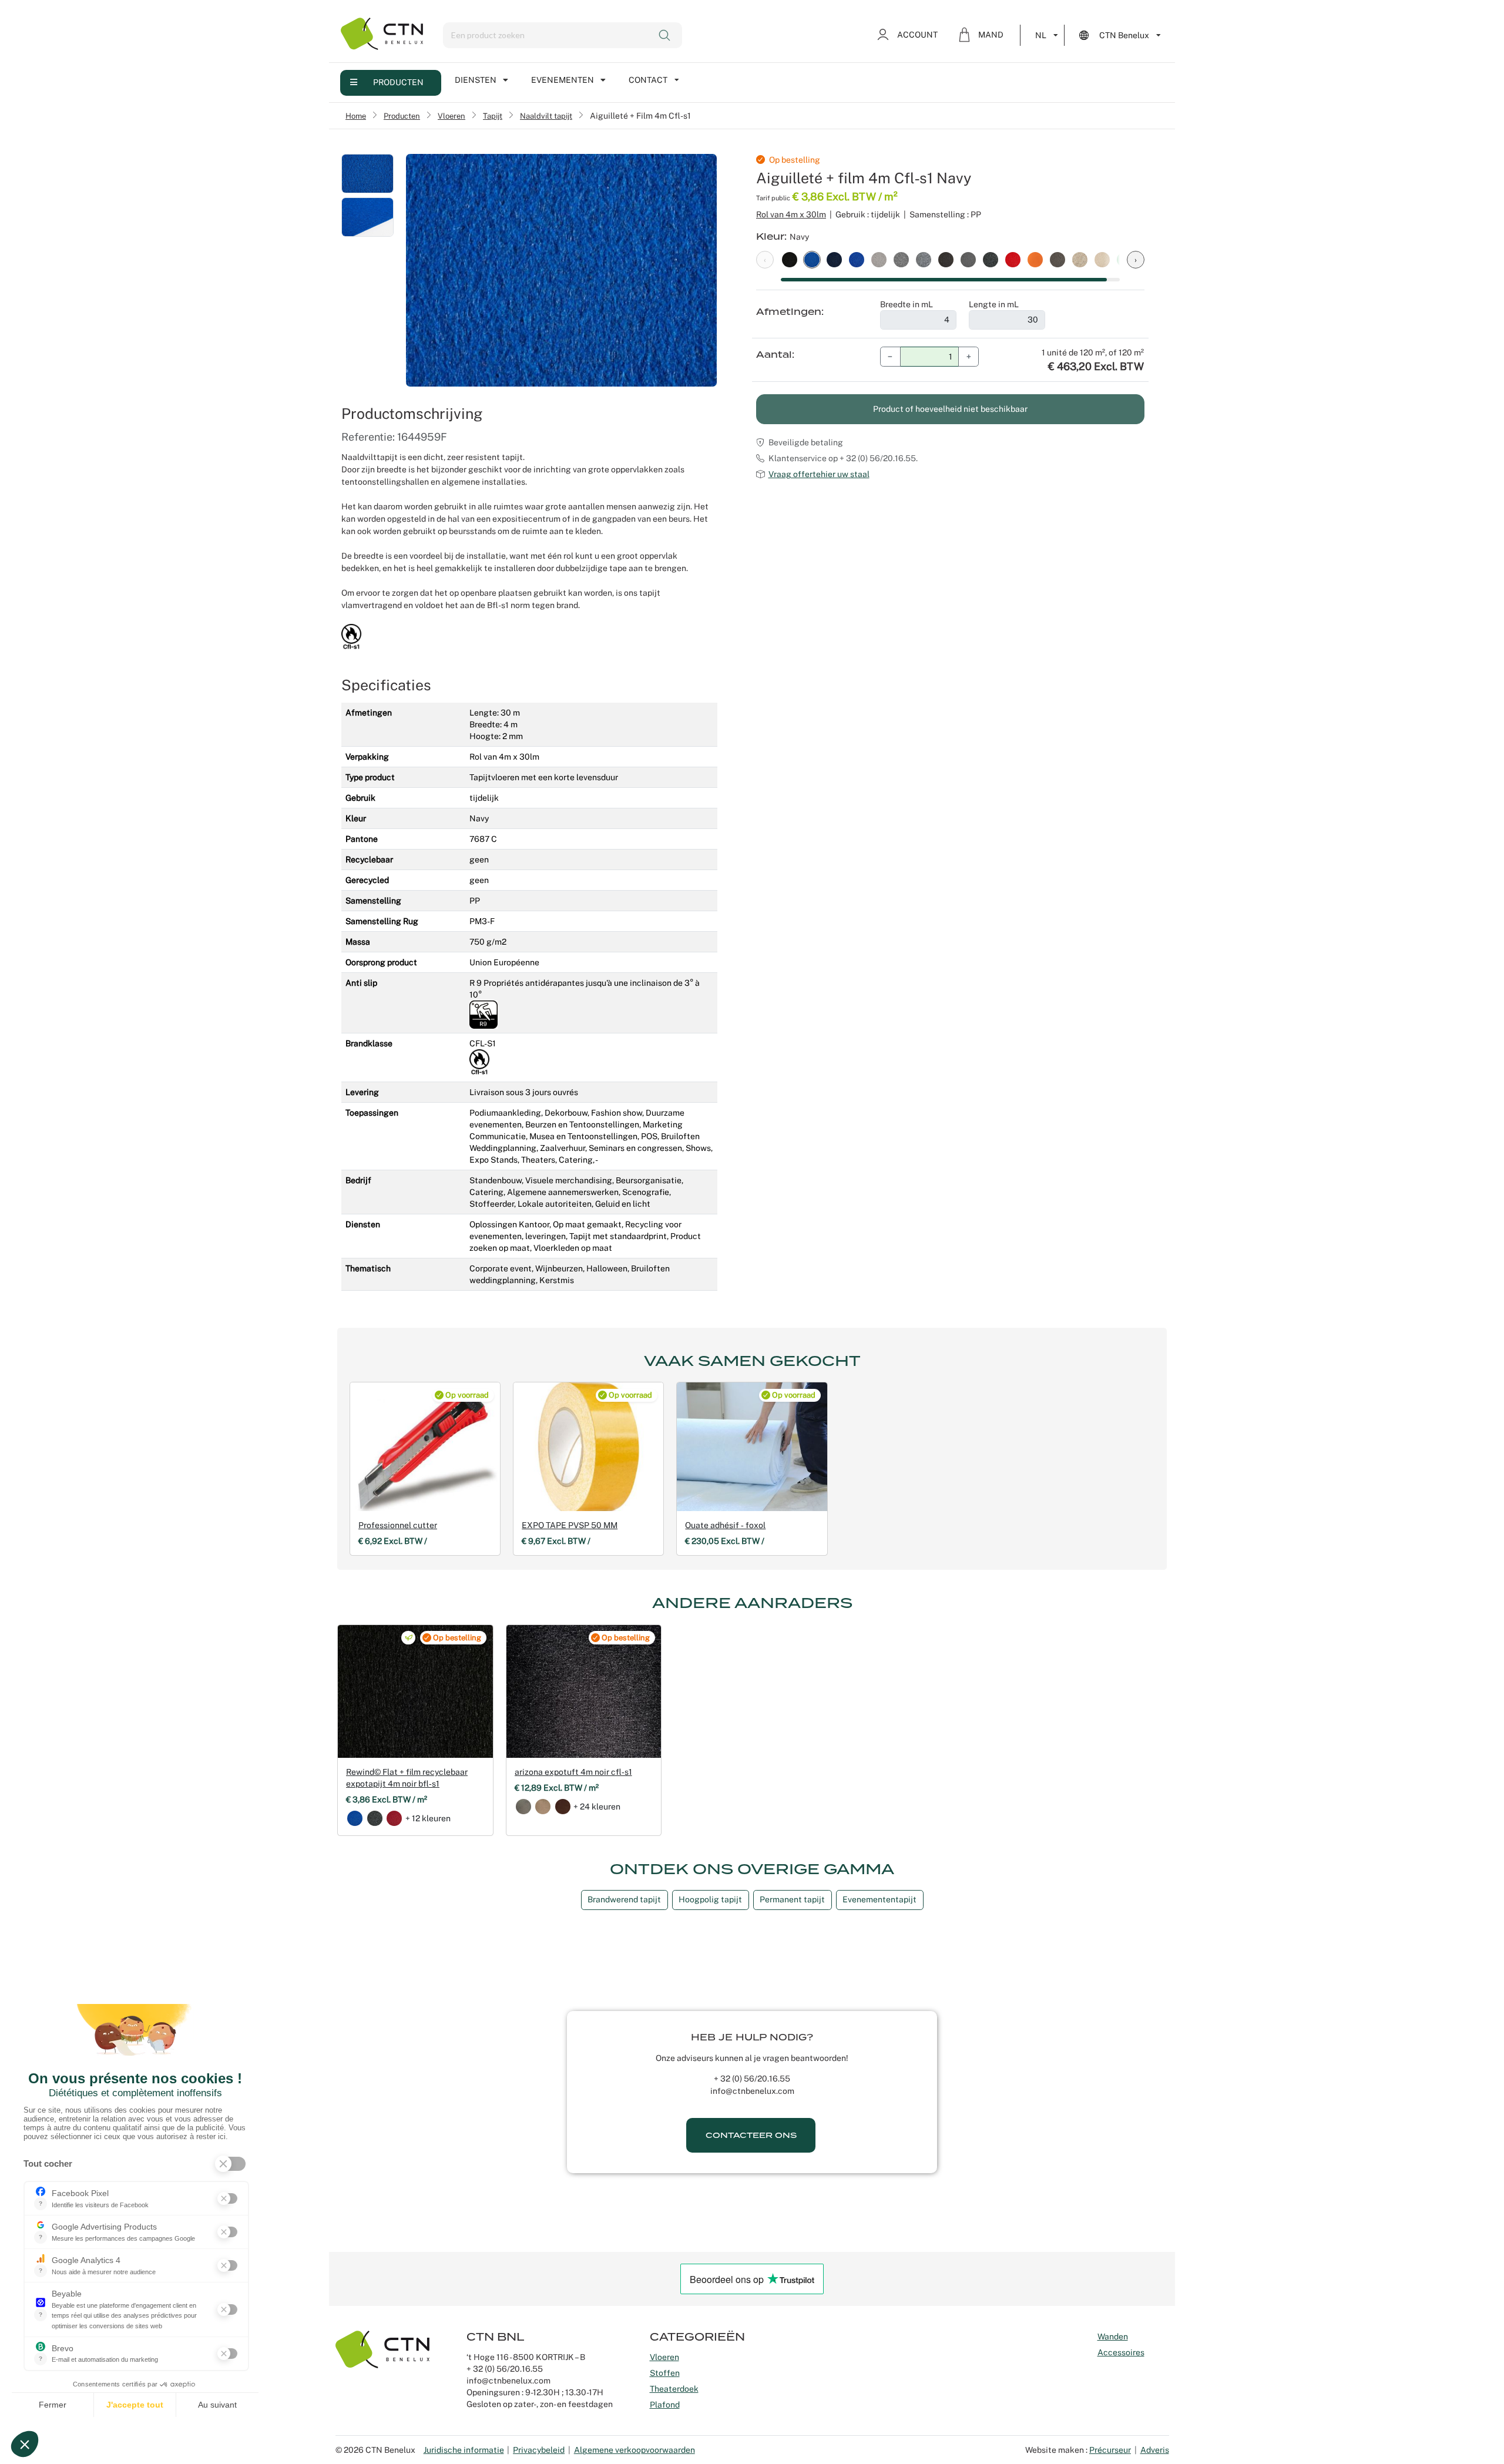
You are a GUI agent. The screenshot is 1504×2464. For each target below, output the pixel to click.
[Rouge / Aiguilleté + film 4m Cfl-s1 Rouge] (1013, 259)
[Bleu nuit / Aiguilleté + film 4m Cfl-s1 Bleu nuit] (834, 259)
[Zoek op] (665, 35)
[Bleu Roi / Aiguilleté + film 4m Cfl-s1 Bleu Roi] (857, 259)
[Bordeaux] (394, 1818)
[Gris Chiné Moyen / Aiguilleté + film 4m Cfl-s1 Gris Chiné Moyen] (924, 259)
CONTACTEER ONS (751, 2135)
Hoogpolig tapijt (710, 1899)
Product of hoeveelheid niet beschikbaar (950, 409)
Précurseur (1110, 2450)
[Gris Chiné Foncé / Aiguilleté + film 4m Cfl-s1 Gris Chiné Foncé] (991, 259)
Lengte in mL (994, 304)
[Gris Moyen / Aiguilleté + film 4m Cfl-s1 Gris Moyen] (968, 259)
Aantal (774, 355)
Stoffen (665, 2373)
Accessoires (1121, 2352)
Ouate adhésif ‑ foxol (725, 1525)
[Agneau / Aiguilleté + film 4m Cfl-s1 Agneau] (1102, 259)
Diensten (476, 80)
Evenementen (563, 80)
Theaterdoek (674, 2389)
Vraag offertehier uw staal (819, 474)
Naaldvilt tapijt (546, 116)
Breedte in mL (907, 304)
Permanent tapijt (792, 1899)
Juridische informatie (464, 2450)
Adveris (1155, 2450)
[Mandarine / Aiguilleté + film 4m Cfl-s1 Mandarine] (1035, 259)
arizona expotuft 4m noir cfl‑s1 (573, 1772)
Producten (398, 82)
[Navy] (355, 1818)
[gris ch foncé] (375, 1818)
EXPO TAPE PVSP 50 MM (570, 1525)
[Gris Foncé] (523, 1807)
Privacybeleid (539, 2450)
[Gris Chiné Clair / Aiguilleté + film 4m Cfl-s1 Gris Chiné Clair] (901, 259)
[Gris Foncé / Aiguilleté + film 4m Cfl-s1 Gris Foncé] (946, 259)
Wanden (1113, 2337)
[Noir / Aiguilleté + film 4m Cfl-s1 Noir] (790, 259)
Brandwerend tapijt (624, 1899)
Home (356, 116)
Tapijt (493, 116)
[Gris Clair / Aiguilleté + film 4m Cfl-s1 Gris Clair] (879, 259)
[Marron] (563, 1807)
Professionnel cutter (398, 1525)
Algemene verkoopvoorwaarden (634, 2450)
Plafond (665, 2405)
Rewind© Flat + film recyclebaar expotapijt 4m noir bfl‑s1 (407, 1778)
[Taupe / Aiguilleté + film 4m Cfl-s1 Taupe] (1057, 259)
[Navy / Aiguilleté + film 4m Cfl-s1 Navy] (812, 259)
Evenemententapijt (879, 1899)
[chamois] (543, 1807)
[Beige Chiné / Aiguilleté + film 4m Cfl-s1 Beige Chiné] (1080, 259)
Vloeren (451, 116)
